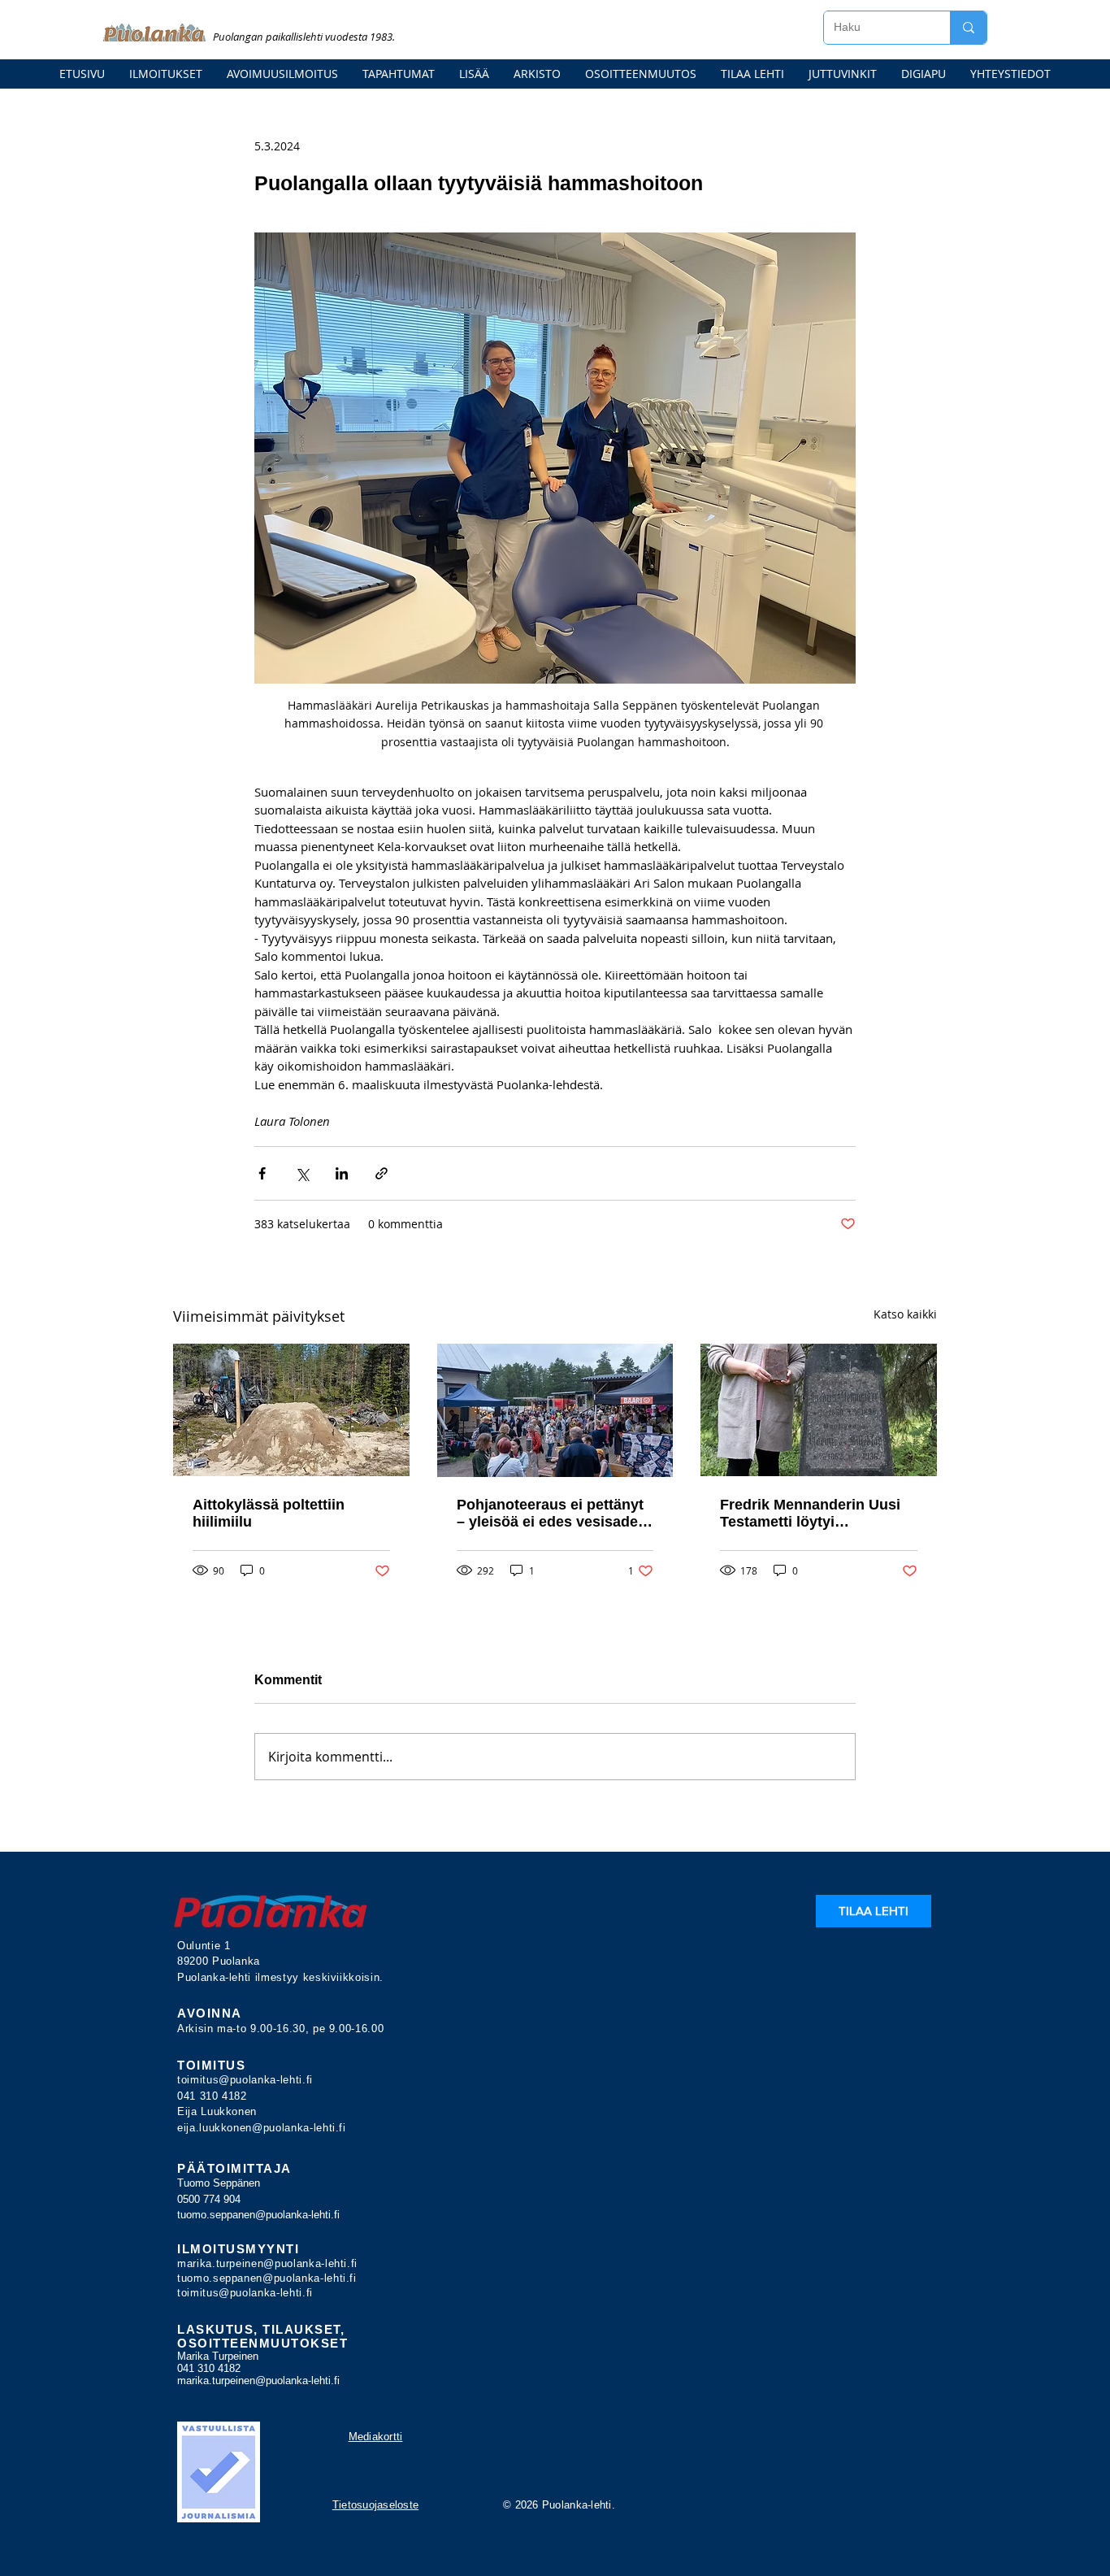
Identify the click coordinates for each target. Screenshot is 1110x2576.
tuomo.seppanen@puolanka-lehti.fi (258, 2215)
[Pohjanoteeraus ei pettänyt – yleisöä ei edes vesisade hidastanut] (555, 1410)
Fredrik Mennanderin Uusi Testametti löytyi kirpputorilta (810, 1514)
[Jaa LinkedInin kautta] (342, 1173)
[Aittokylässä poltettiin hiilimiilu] (291, 1410)
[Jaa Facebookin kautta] (262, 1173)
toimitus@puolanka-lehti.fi (245, 2080)
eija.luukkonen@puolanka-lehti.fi (262, 2128)
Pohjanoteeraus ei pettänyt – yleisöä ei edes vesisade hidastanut (550, 1514)
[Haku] (968, 28)
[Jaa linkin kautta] (382, 1173)
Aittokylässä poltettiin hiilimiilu (269, 1513)
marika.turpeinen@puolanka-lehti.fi (267, 2263)
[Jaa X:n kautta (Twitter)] (302, 1173)
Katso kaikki (905, 1314)
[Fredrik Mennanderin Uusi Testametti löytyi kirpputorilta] (819, 1410)
